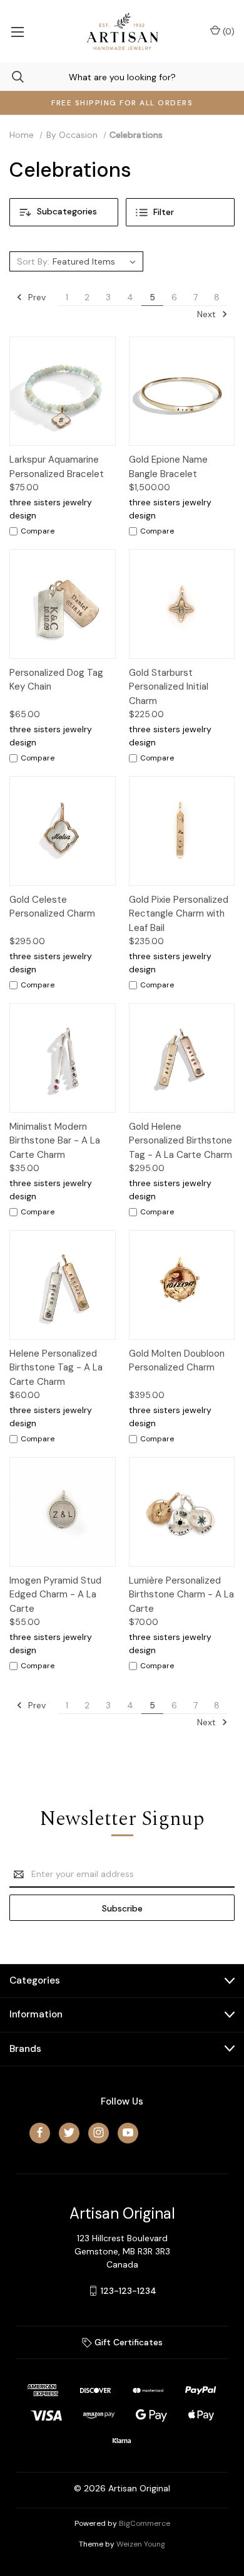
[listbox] (96, 261)
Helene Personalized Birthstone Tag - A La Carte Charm (56, 1368)
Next (208, 314)
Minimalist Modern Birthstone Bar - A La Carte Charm (55, 1141)
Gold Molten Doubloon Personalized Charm (177, 1361)
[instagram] (99, 2132)
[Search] (12, 77)
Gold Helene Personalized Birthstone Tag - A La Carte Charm (180, 1141)
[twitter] (69, 2132)
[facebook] (40, 2132)
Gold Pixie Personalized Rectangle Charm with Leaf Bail (179, 914)
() (227, 31)
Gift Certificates (127, 2342)
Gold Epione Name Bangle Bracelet (168, 467)
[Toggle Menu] (17, 31)
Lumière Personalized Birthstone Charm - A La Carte (181, 1595)
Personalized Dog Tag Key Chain (56, 680)
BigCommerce (145, 2523)
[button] (64, 212)
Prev (36, 297)
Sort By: (33, 261)
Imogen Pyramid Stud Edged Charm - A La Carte (55, 1595)
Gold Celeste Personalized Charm (52, 907)
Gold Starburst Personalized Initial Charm (169, 687)
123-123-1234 (129, 2291)
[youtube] (128, 2132)
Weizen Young (141, 2544)
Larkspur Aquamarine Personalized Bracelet (57, 467)
